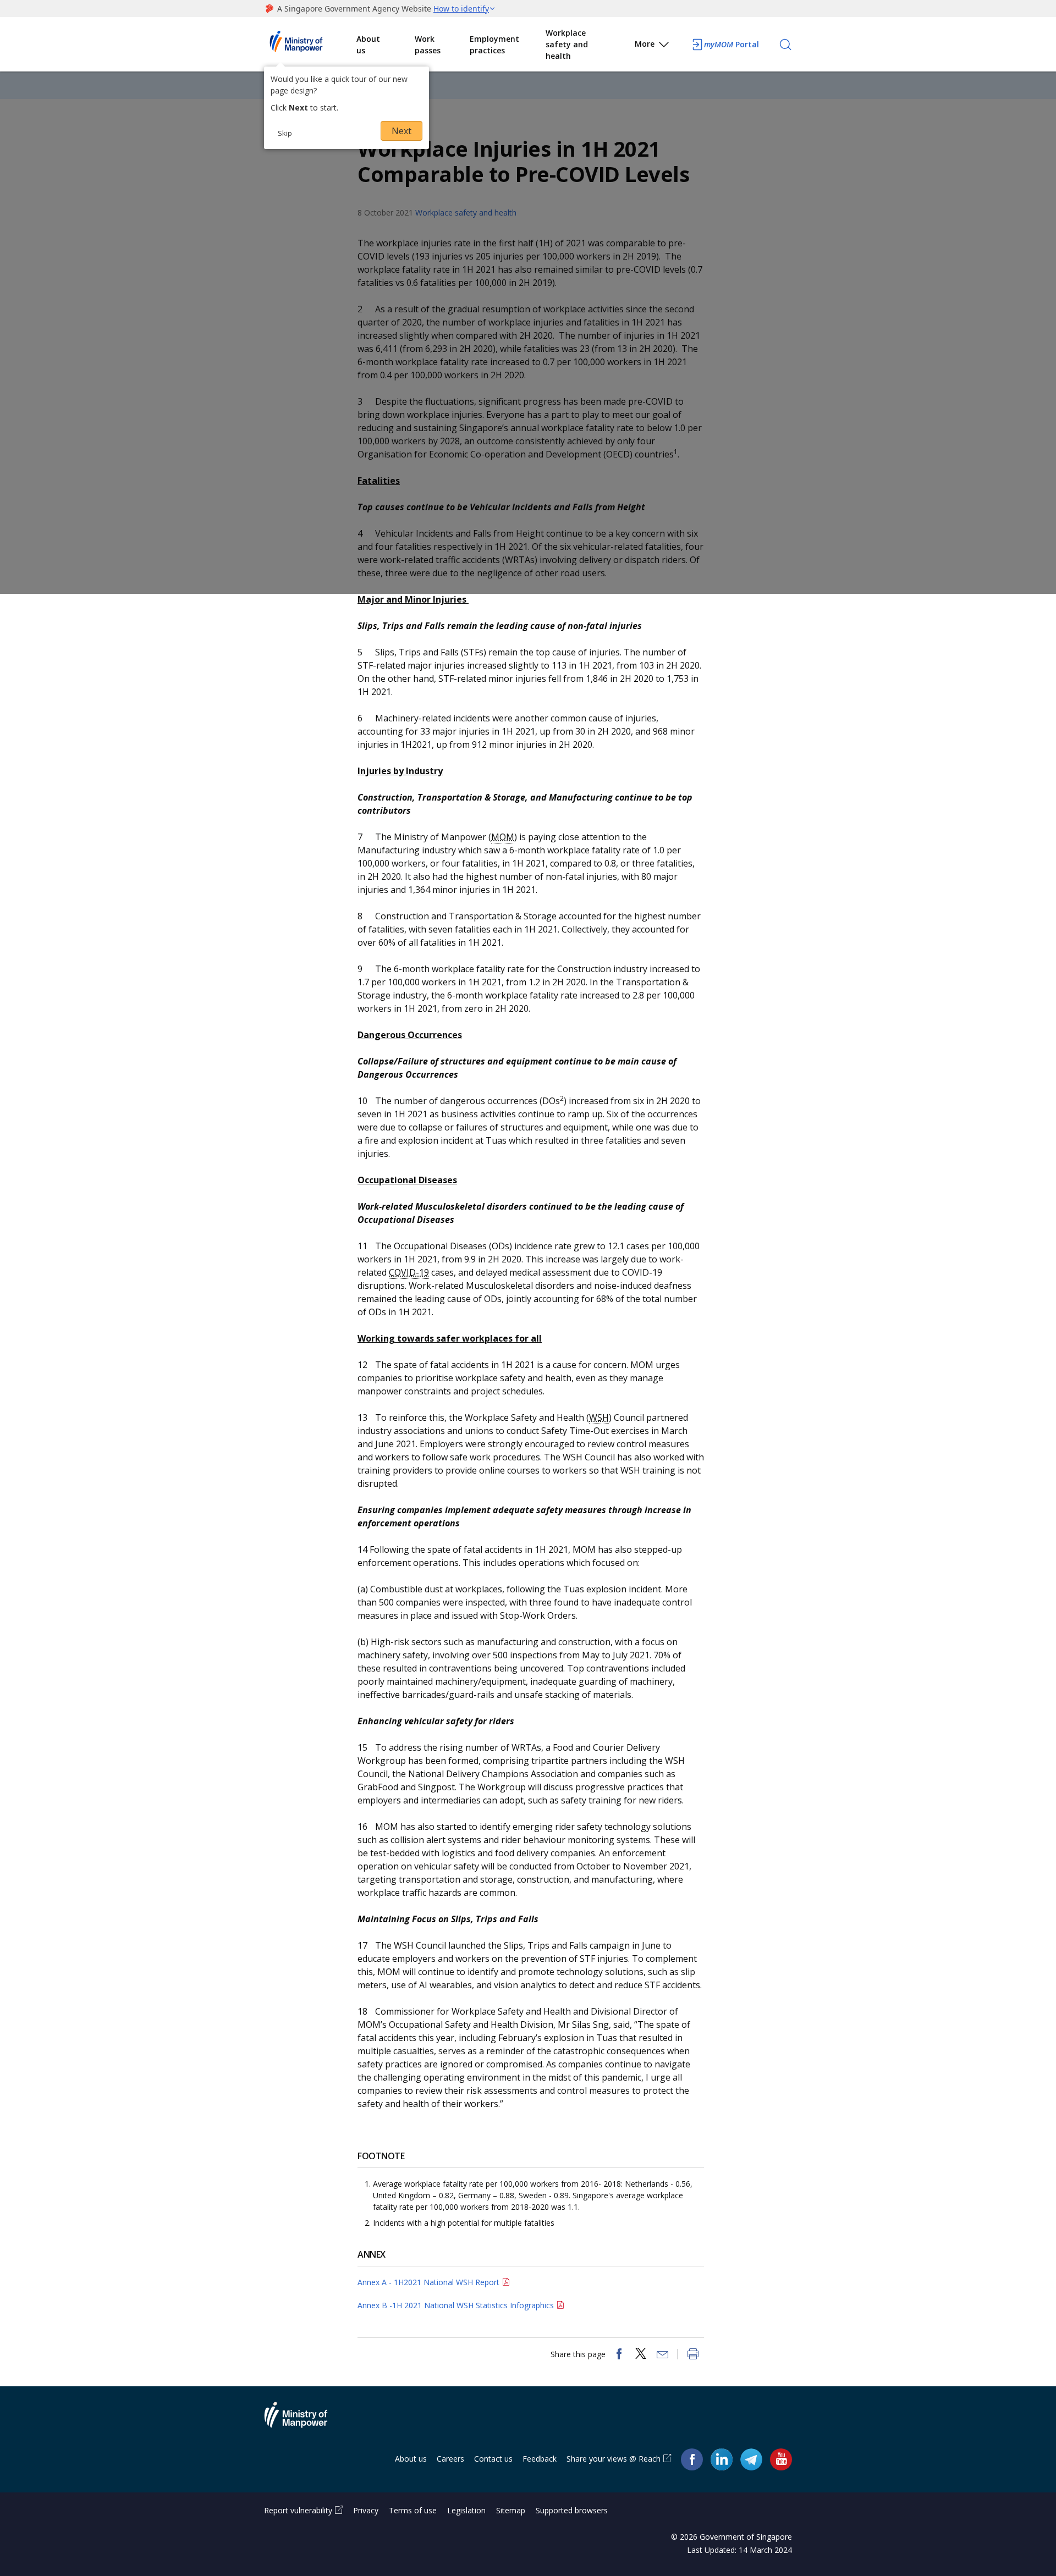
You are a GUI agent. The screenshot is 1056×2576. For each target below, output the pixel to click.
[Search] (785, 45)
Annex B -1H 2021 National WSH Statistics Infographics (456, 2305)
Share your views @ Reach (614, 2459)
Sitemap (511, 2510)
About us (368, 45)
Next (402, 131)
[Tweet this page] (641, 2355)
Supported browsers (572, 2510)
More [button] (645, 44)
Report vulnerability (298, 2510)
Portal (732, 44)
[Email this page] (663, 2355)
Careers (450, 2459)
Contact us (493, 2459)
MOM (503, 837)
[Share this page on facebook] (619, 2355)
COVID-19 (409, 1272)
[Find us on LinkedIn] (722, 2459)
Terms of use (413, 2510)
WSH (599, 1417)
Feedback (540, 2459)
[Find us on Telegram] (751, 2459)
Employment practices (494, 45)
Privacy (366, 2510)
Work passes (428, 45)
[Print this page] (693, 2355)
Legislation (466, 2510)
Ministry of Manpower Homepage (310, 45)
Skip (285, 133)
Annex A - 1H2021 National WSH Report (428, 2282)
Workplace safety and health (567, 44)
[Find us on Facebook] (692, 2459)
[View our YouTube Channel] (781, 2459)
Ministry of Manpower (304, 2421)
